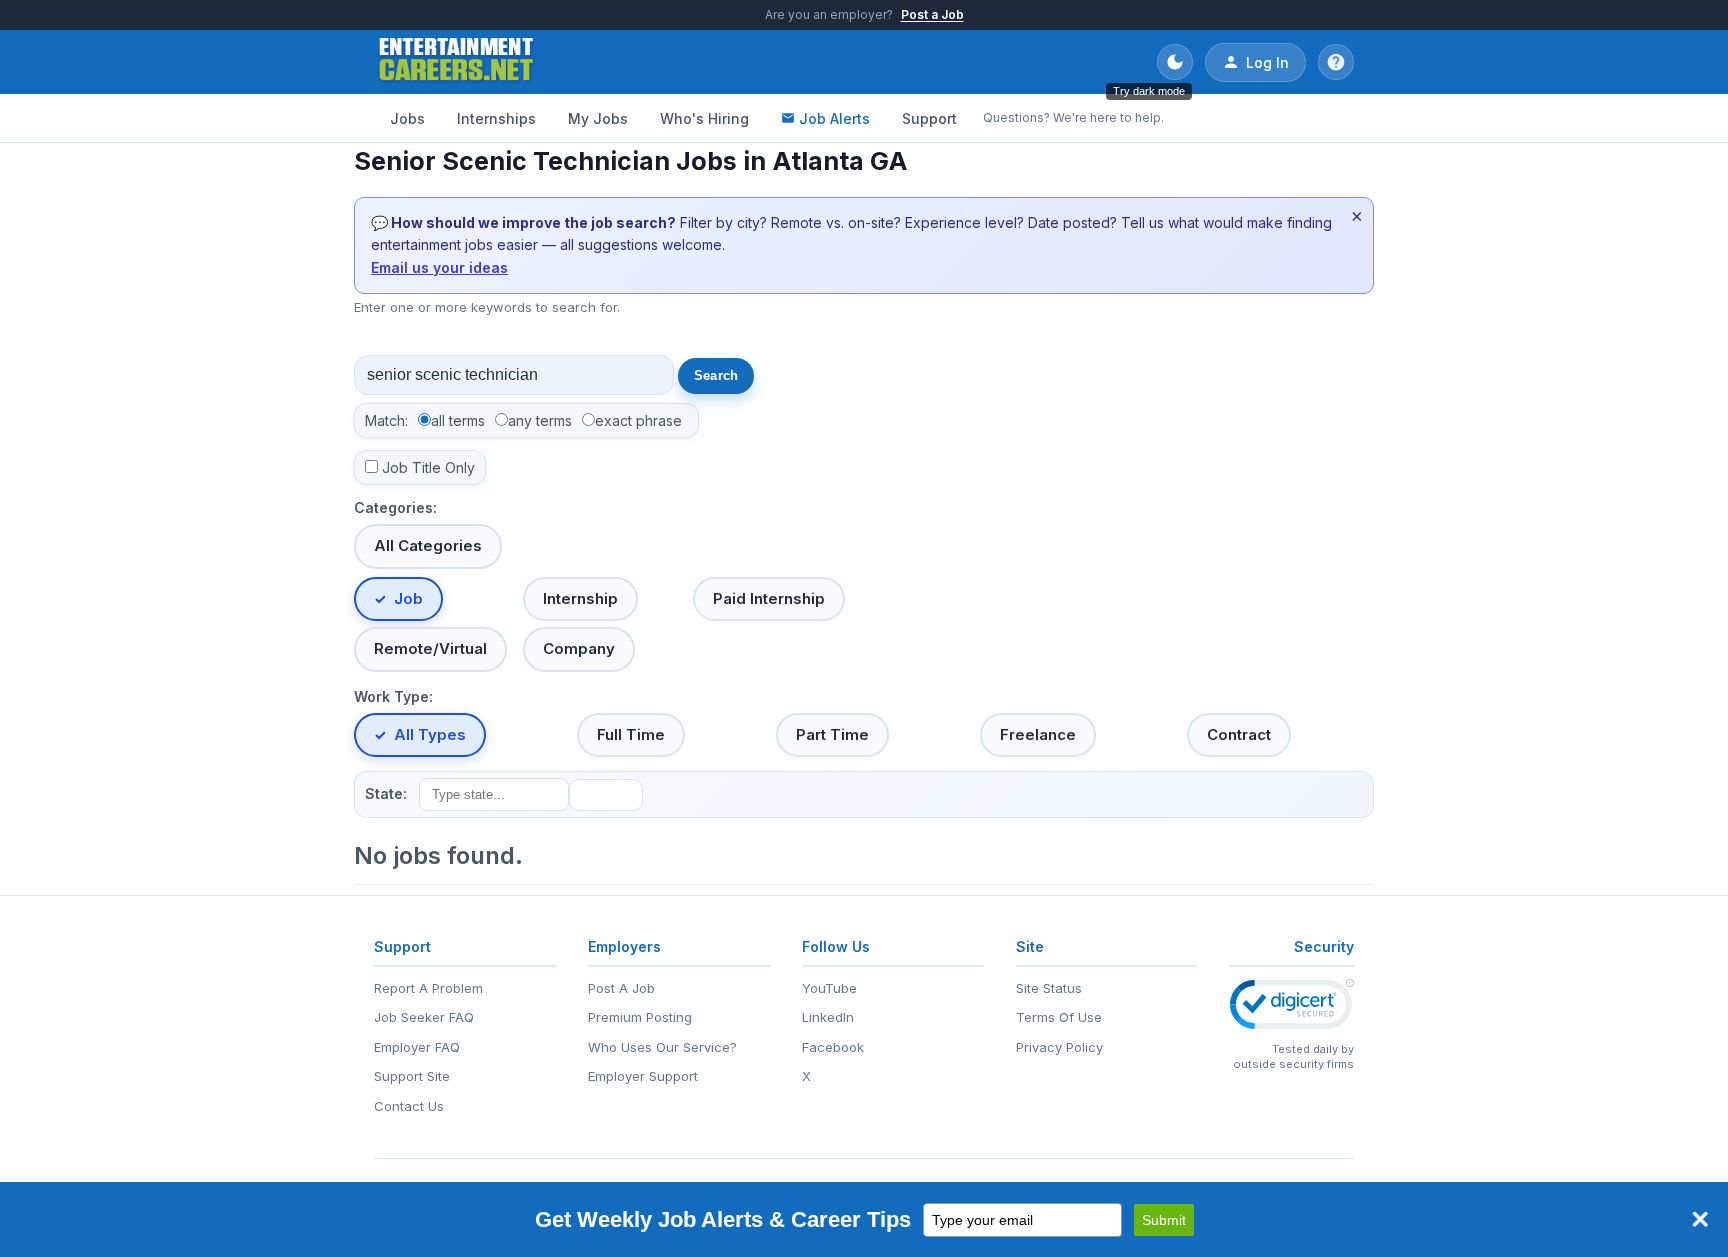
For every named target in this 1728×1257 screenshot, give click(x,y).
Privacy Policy (1059, 1047)
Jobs (407, 118)
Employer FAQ (417, 1047)
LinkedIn (828, 1017)
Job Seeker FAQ (424, 1017)
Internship (580, 598)
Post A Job (621, 988)
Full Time (631, 734)
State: (386, 793)
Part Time (832, 734)
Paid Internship (769, 598)
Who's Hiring (704, 118)
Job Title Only (428, 467)
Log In (1267, 62)
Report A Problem (428, 988)
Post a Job (932, 14)
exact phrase (638, 420)
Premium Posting (640, 1017)
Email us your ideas (439, 267)
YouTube (829, 988)
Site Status (1049, 988)
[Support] (1336, 62)
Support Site (412, 1076)
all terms (458, 420)
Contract (1239, 734)
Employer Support (643, 1076)
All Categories (428, 545)
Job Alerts (834, 118)
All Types (430, 734)
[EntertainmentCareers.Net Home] (456, 62)
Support (929, 118)
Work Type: (393, 696)
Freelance (1038, 734)
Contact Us (409, 1106)
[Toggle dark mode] (1175, 62)
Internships (496, 118)
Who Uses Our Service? (662, 1047)
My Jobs (598, 118)
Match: (386, 420)
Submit (1164, 1220)
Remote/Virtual (430, 648)
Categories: (395, 507)
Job (408, 598)
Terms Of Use (1059, 1017)
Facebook (833, 1047)
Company (579, 648)
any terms (540, 420)
